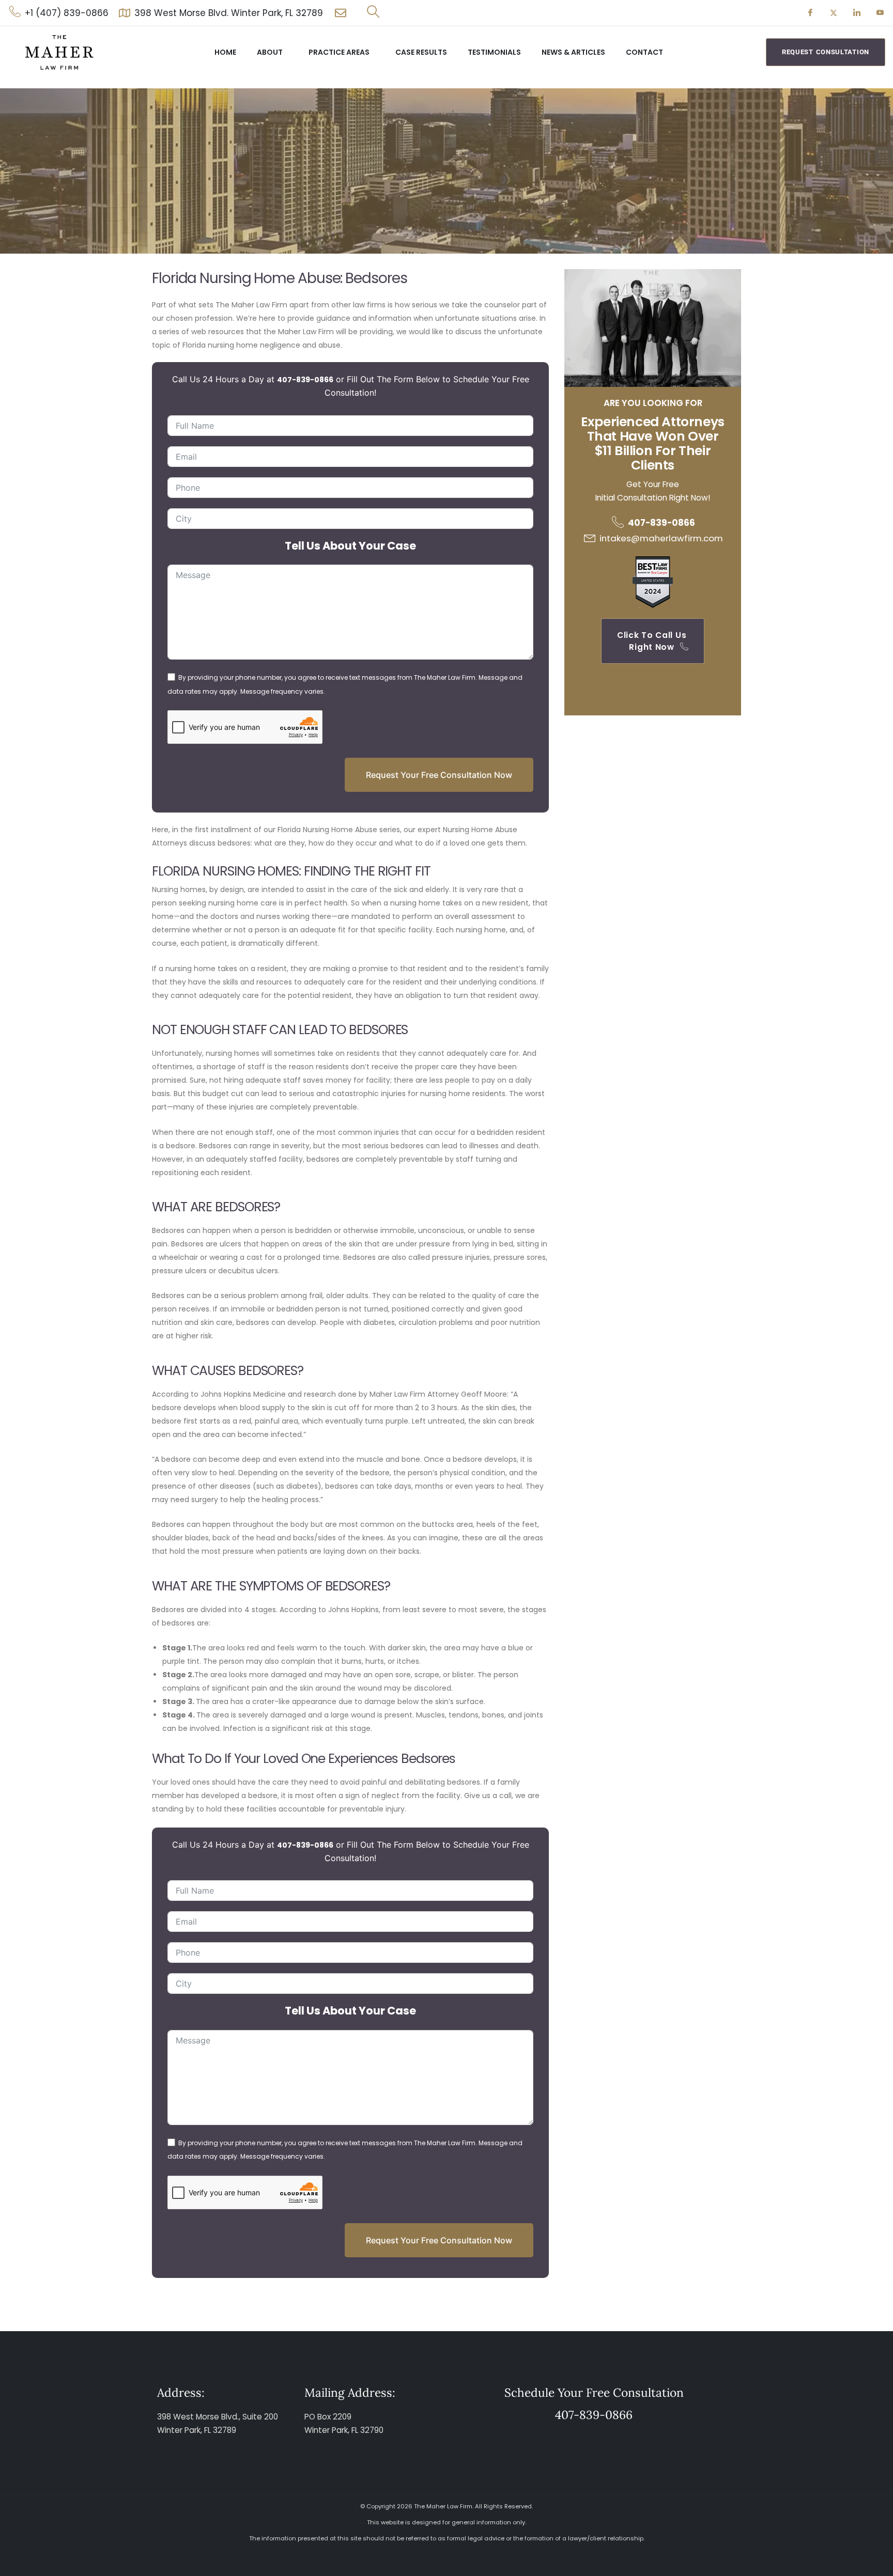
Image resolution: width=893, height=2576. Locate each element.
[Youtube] (880, 13)
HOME (225, 52)
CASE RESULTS (421, 52)
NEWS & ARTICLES (573, 52)
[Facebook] (810, 13)
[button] (374, 13)
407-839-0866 (305, 380)
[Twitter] (834, 13)
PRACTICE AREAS (339, 52)
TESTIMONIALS (494, 52)
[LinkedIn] (857, 13)
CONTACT (644, 52)
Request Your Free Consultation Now (439, 775)
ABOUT (270, 52)
